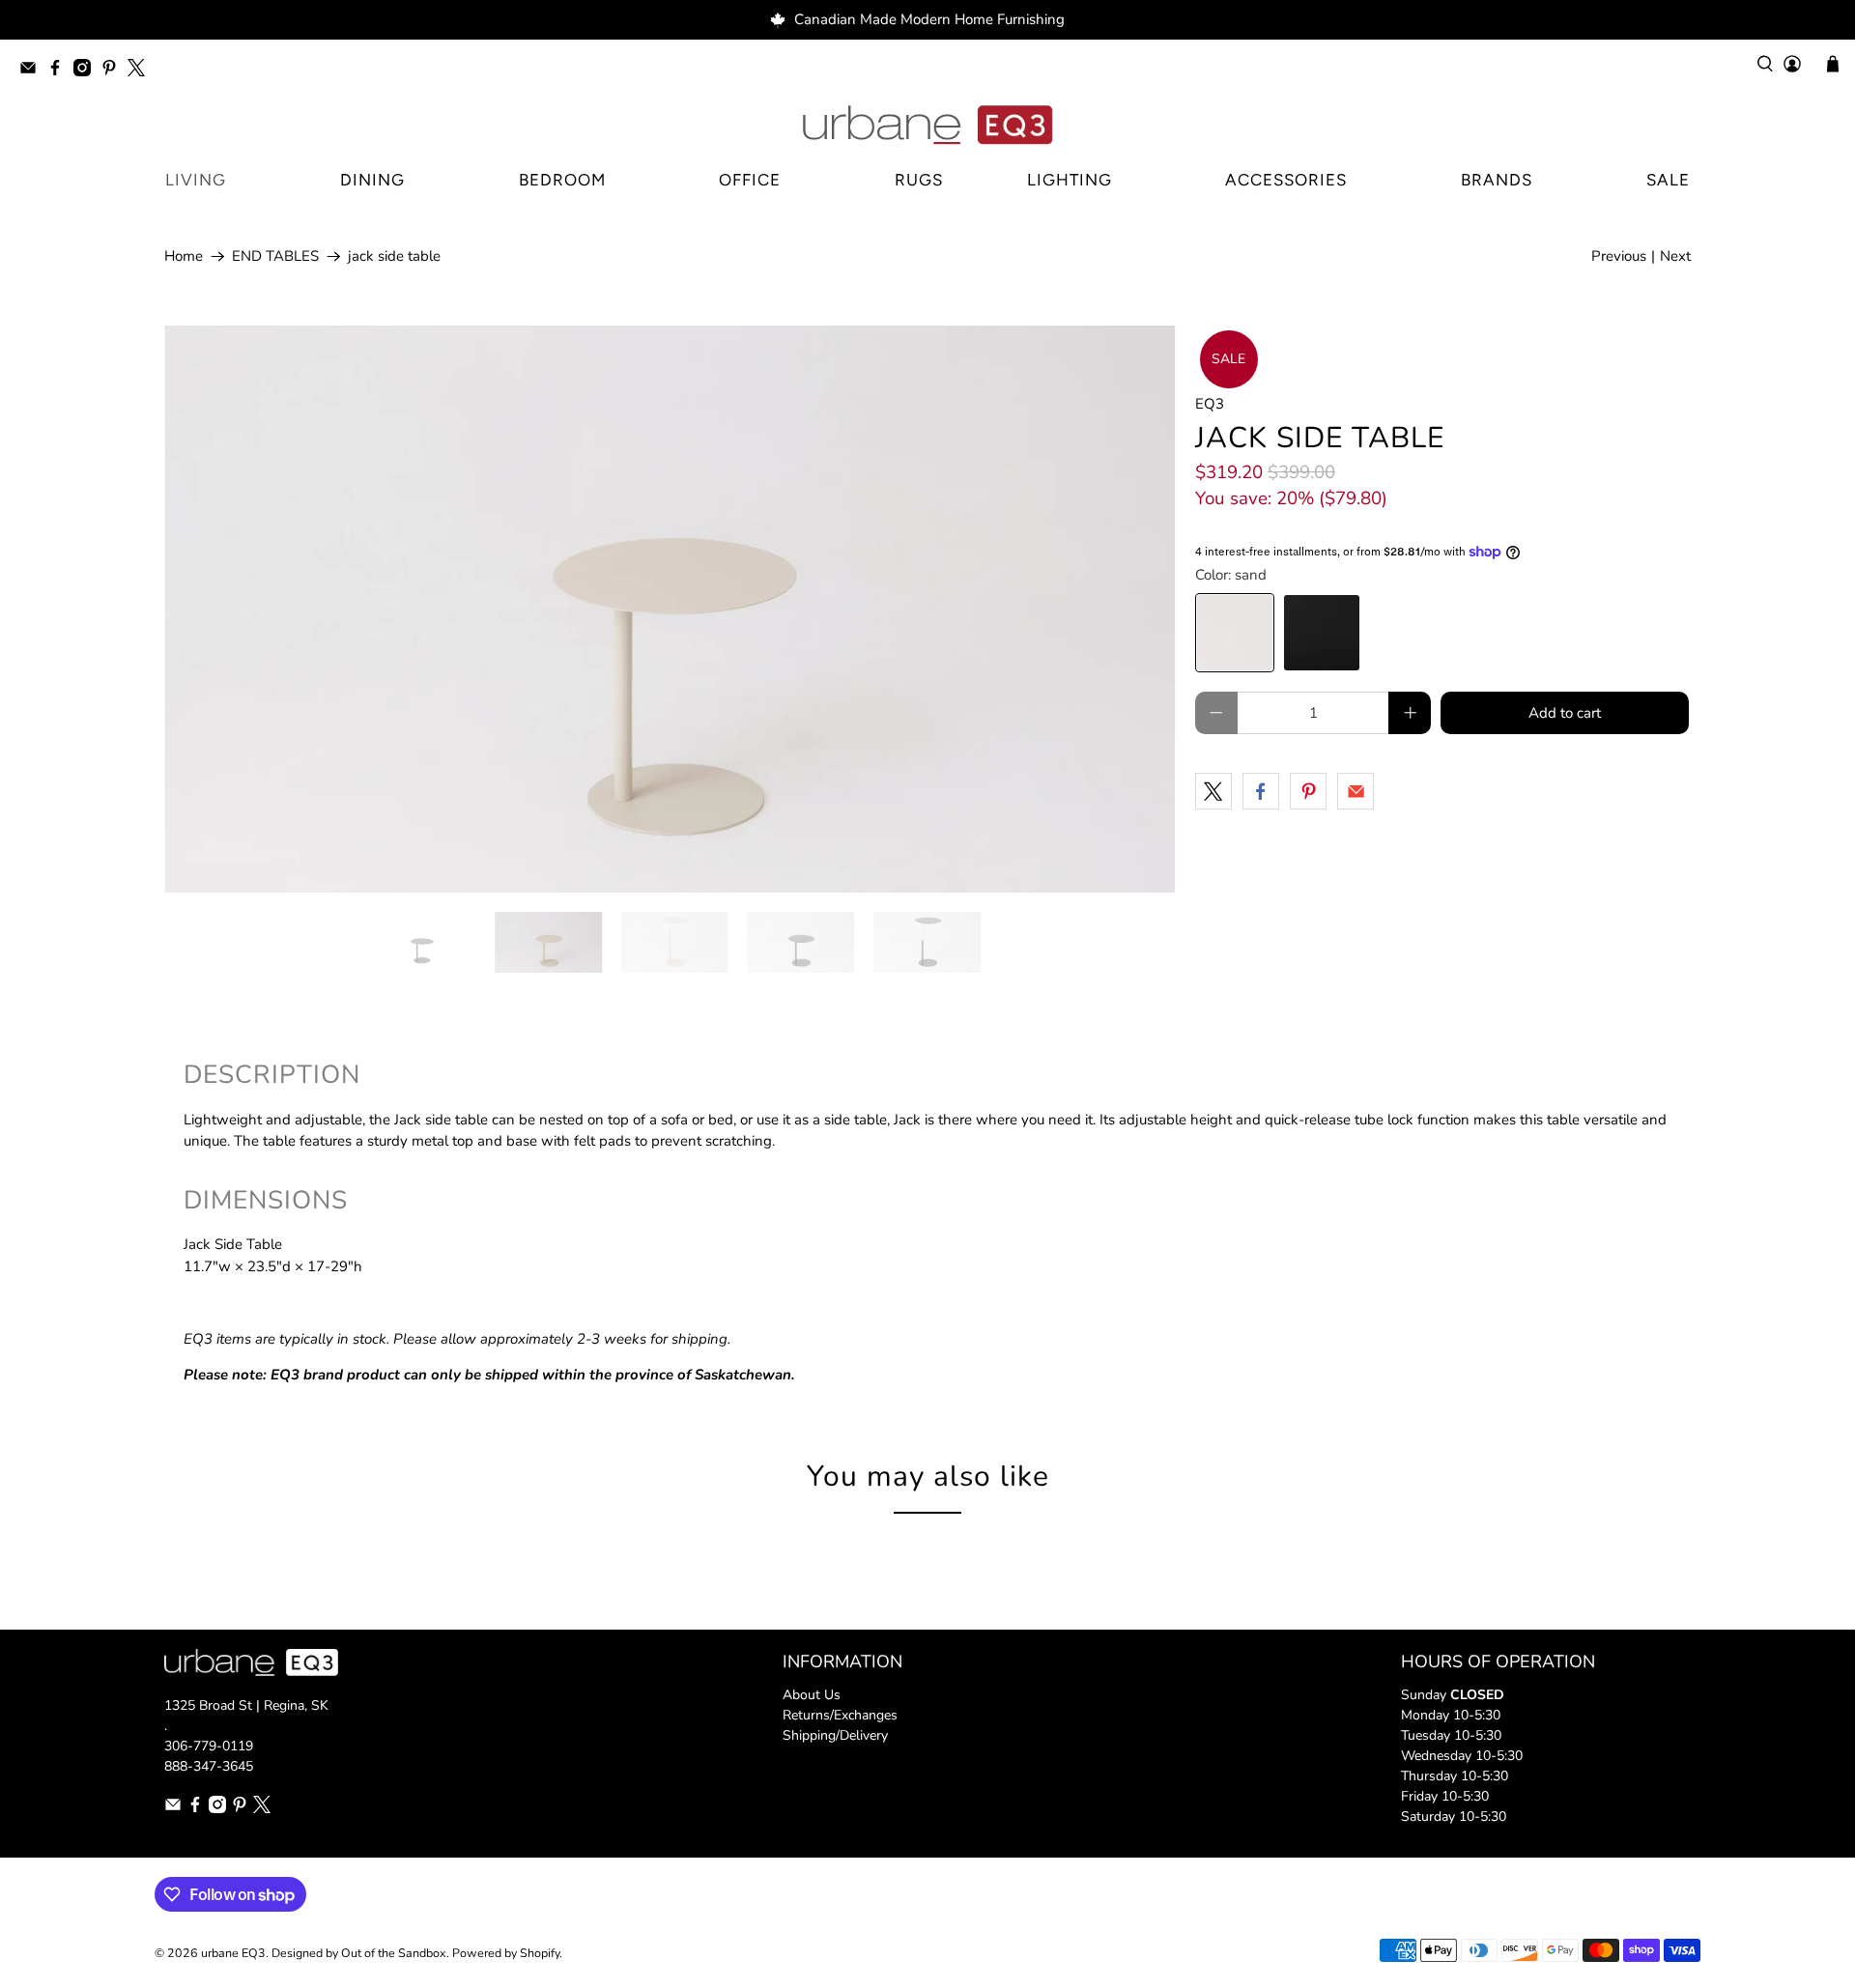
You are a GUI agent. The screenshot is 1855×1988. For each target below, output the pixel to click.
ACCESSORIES (1286, 180)
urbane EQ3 (233, 1953)
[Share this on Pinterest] (1308, 791)
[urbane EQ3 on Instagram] (87, 71)
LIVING (196, 180)
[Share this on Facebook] (1261, 791)
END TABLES (275, 256)
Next (1675, 256)
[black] (1322, 633)
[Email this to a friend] (1356, 791)
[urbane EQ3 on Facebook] (60, 71)
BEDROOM (562, 180)
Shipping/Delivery (835, 1735)
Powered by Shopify (506, 1953)
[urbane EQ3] (927, 126)
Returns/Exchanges (840, 1715)
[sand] (1235, 633)
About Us (812, 1695)
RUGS (919, 180)
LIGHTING (1070, 180)
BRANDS (1497, 180)
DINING (372, 180)
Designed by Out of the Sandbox (359, 1953)
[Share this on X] (1213, 791)
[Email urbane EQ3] (33, 71)
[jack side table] (670, 610)
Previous (1619, 256)
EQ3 (1210, 404)
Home (184, 256)
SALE (1668, 180)
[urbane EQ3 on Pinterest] (114, 71)
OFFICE (750, 180)
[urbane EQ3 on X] (141, 71)
